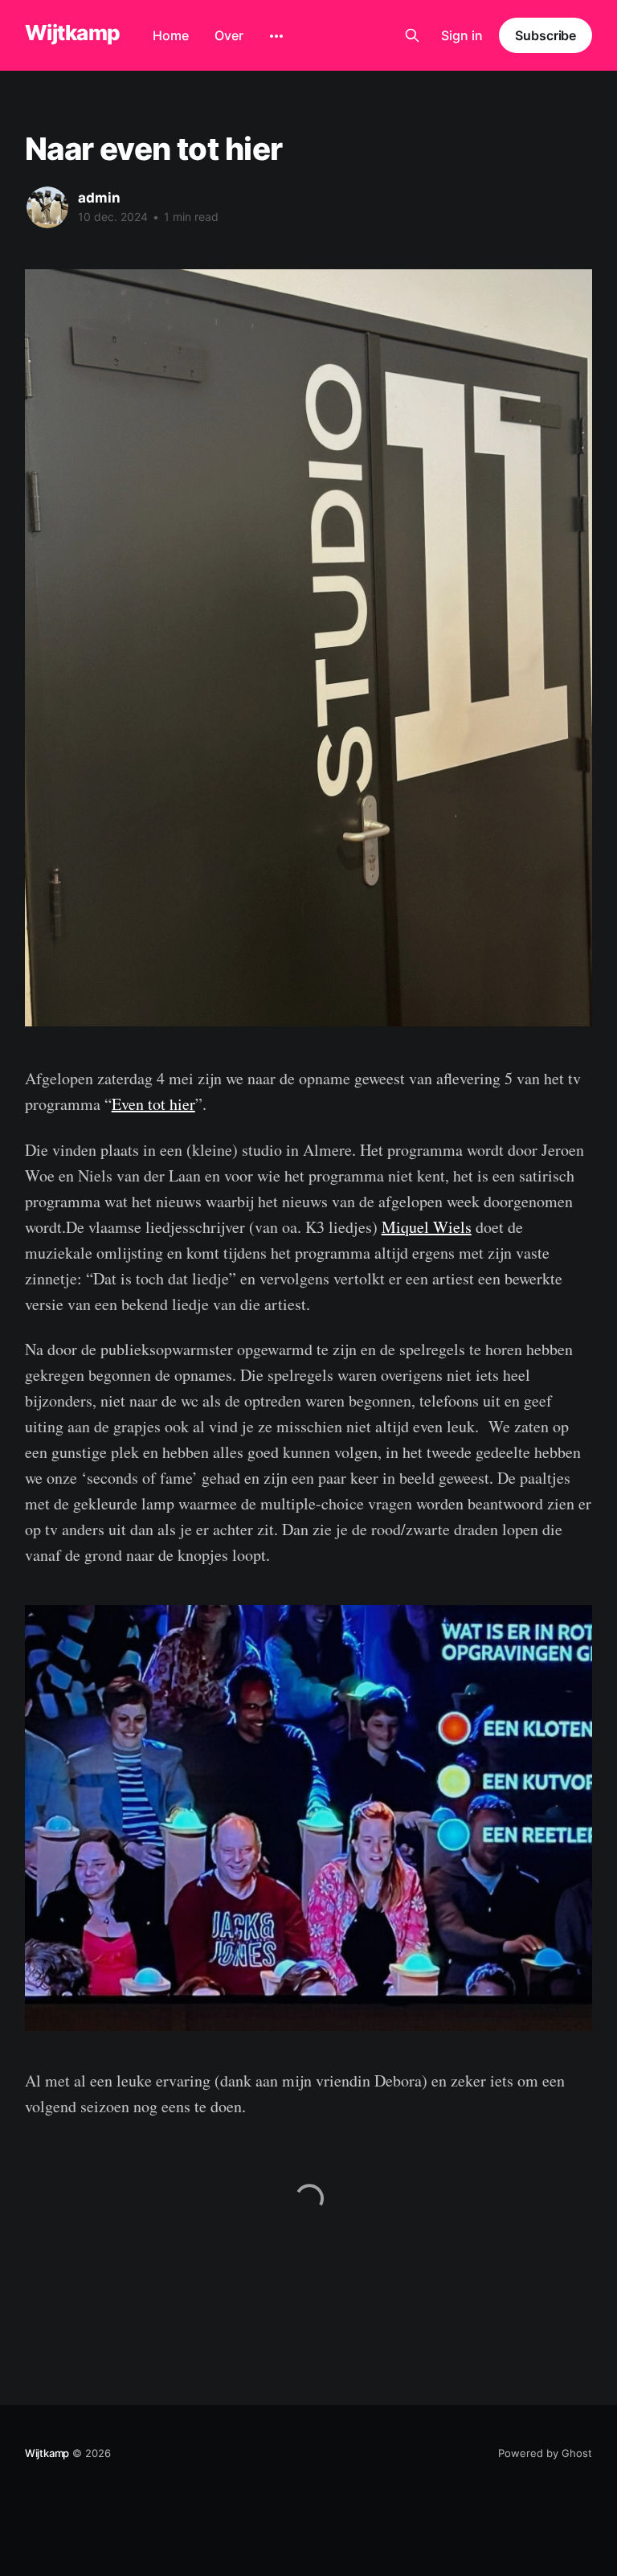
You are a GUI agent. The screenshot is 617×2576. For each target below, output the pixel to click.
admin (99, 198)
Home (171, 35)
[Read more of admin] (47, 207)
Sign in (462, 35)
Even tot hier (153, 1104)
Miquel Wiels (427, 1227)
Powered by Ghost (545, 2453)
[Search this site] (412, 35)
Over (229, 35)
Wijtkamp (73, 33)
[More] (276, 36)
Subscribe (545, 35)
